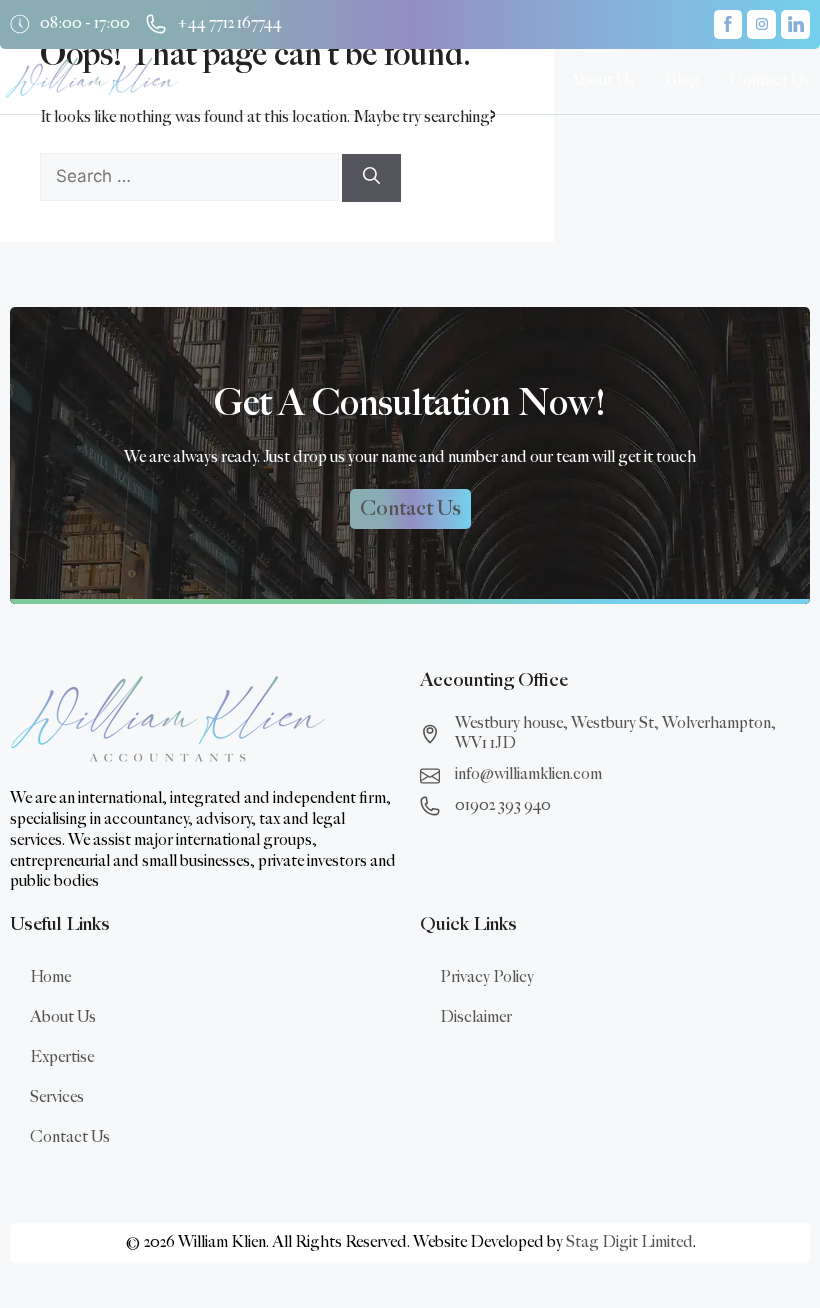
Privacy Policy (487, 977)
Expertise (62, 1057)
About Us (63, 1017)
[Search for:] (191, 177)
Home (50, 977)
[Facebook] (728, 24)
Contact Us (70, 1137)
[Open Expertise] (430, 81)
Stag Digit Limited (629, 1242)
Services (57, 1097)
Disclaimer (476, 1017)
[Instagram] (761, 24)
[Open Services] (533, 81)
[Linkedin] (795, 24)
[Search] (371, 178)
